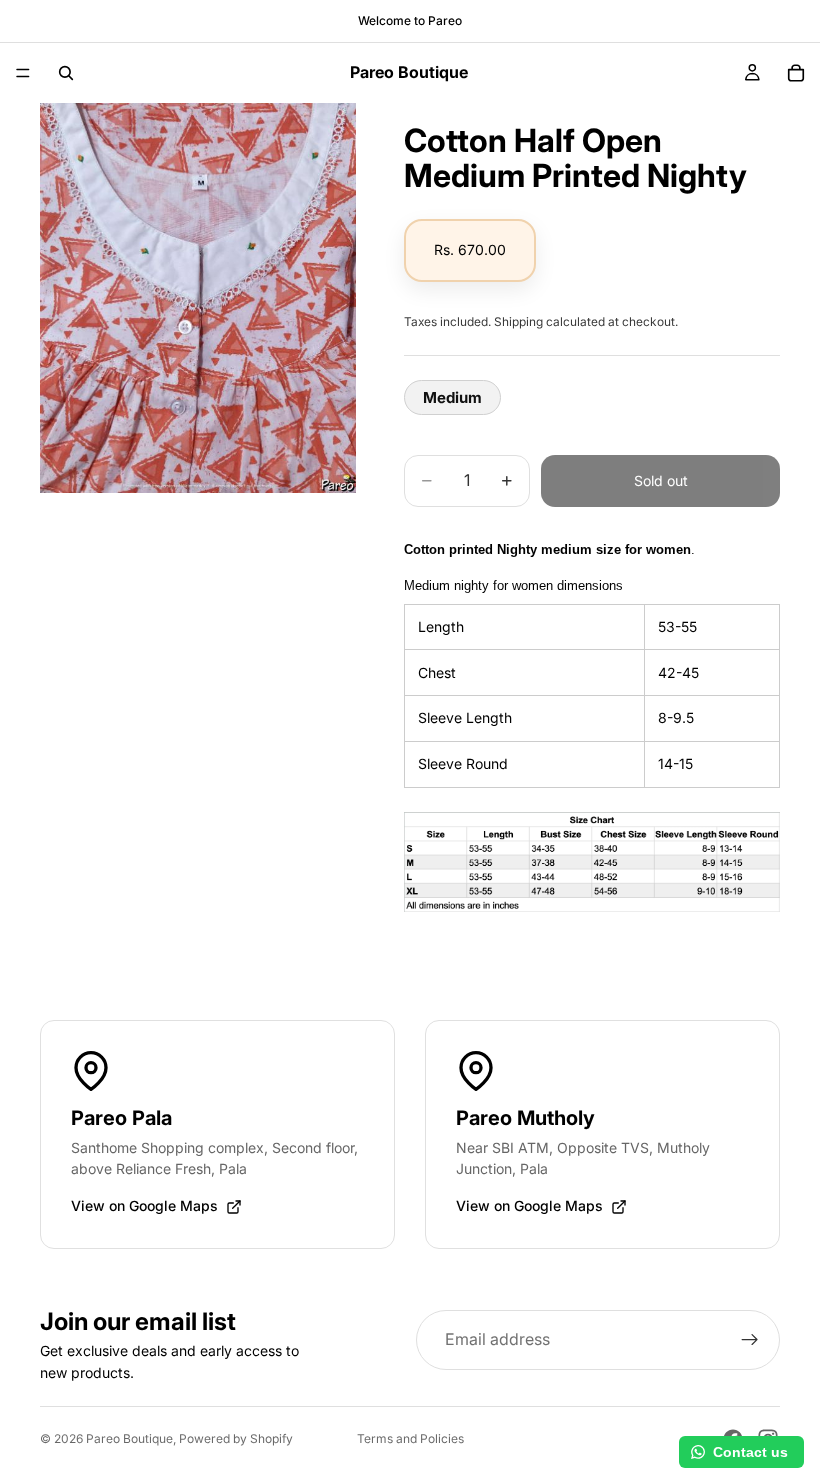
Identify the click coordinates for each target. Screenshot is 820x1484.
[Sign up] (750, 1340)
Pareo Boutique (129, 1438)
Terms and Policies (410, 1438)
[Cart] (796, 73)
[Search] (66, 73)
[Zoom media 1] (198, 298)
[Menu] (23, 73)
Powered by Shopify (236, 1438)
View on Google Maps (144, 1205)
